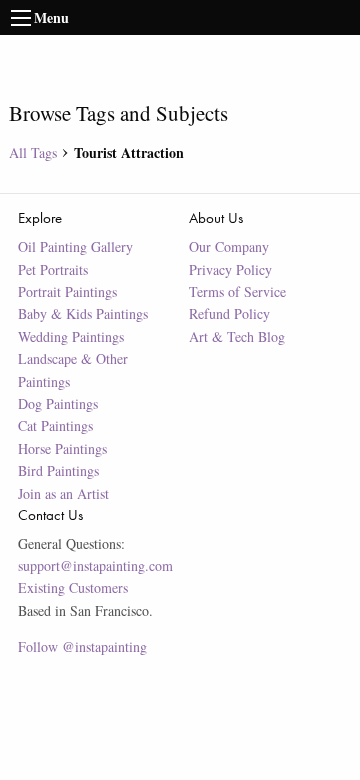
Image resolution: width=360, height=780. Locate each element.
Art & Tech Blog (237, 336)
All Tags (33, 152)
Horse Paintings (62, 448)
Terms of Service (237, 291)
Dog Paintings (58, 403)
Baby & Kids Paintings (83, 313)
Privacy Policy (230, 269)
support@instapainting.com (95, 565)
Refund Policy (229, 313)
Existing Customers (73, 587)
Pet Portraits (53, 269)
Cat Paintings (55, 425)
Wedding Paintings (71, 336)
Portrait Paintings (67, 291)
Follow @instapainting (82, 646)
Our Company (229, 246)
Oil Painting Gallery (75, 246)
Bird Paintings (58, 470)
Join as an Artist (63, 493)
